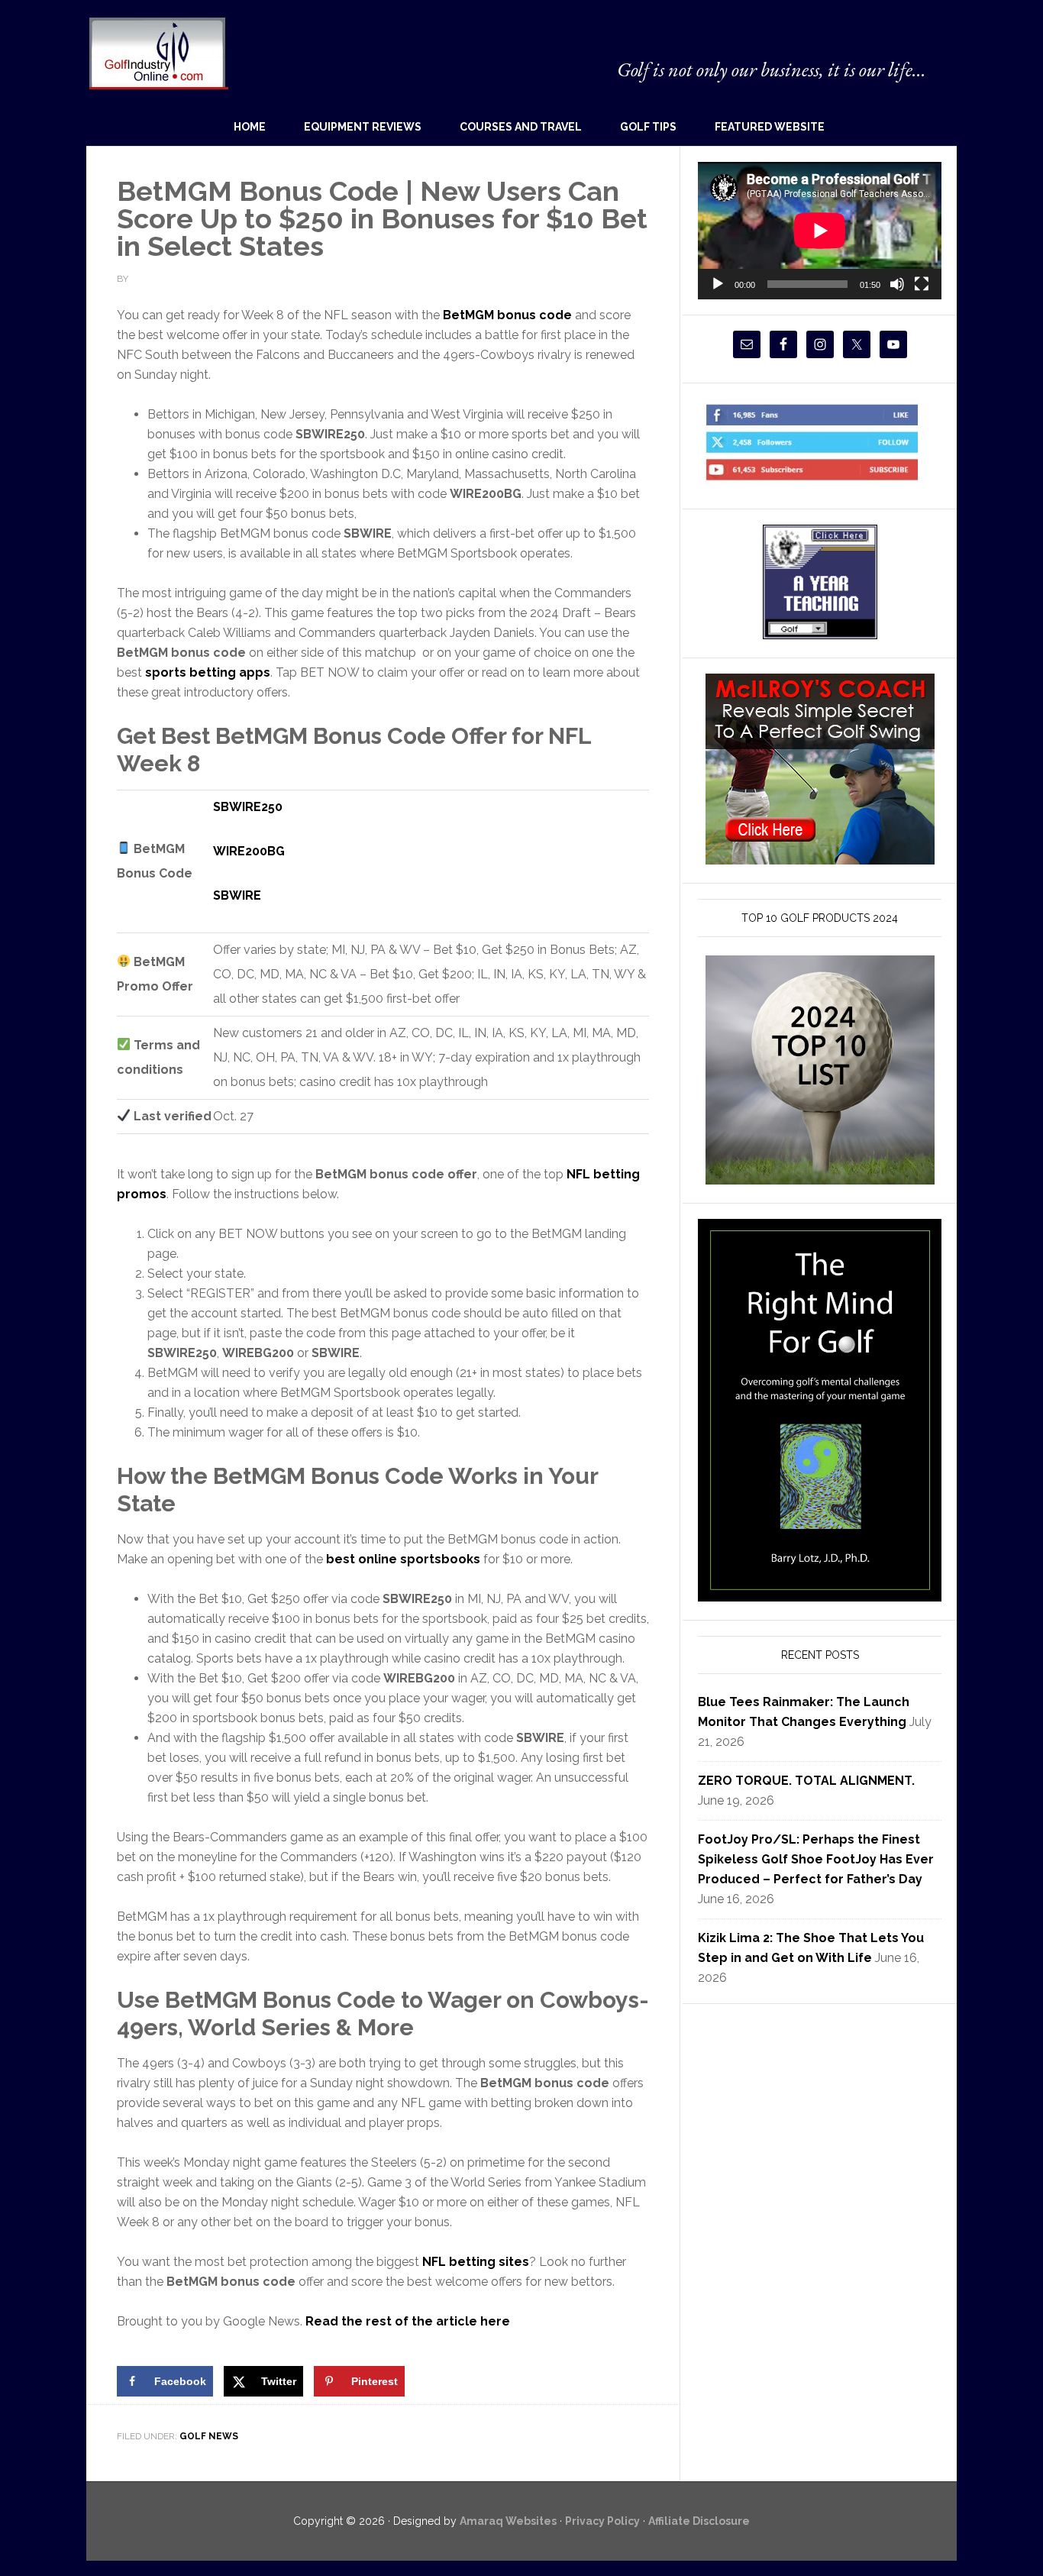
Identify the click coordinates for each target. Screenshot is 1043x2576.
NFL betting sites (476, 2262)
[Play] (718, 284)
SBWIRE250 (248, 807)
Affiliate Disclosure (699, 2521)
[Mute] (897, 284)
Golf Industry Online (158, 52)
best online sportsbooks (403, 1559)
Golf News (209, 2436)
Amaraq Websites (508, 2521)
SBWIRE (237, 895)
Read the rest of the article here (408, 2321)
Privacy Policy (602, 2521)
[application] (820, 230)
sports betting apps (208, 672)
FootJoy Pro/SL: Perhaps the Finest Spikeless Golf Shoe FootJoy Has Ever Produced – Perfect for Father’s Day (816, 1859)
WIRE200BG (249, 851)
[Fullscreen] (922, 284)
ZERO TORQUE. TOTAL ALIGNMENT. (806, 1781)
